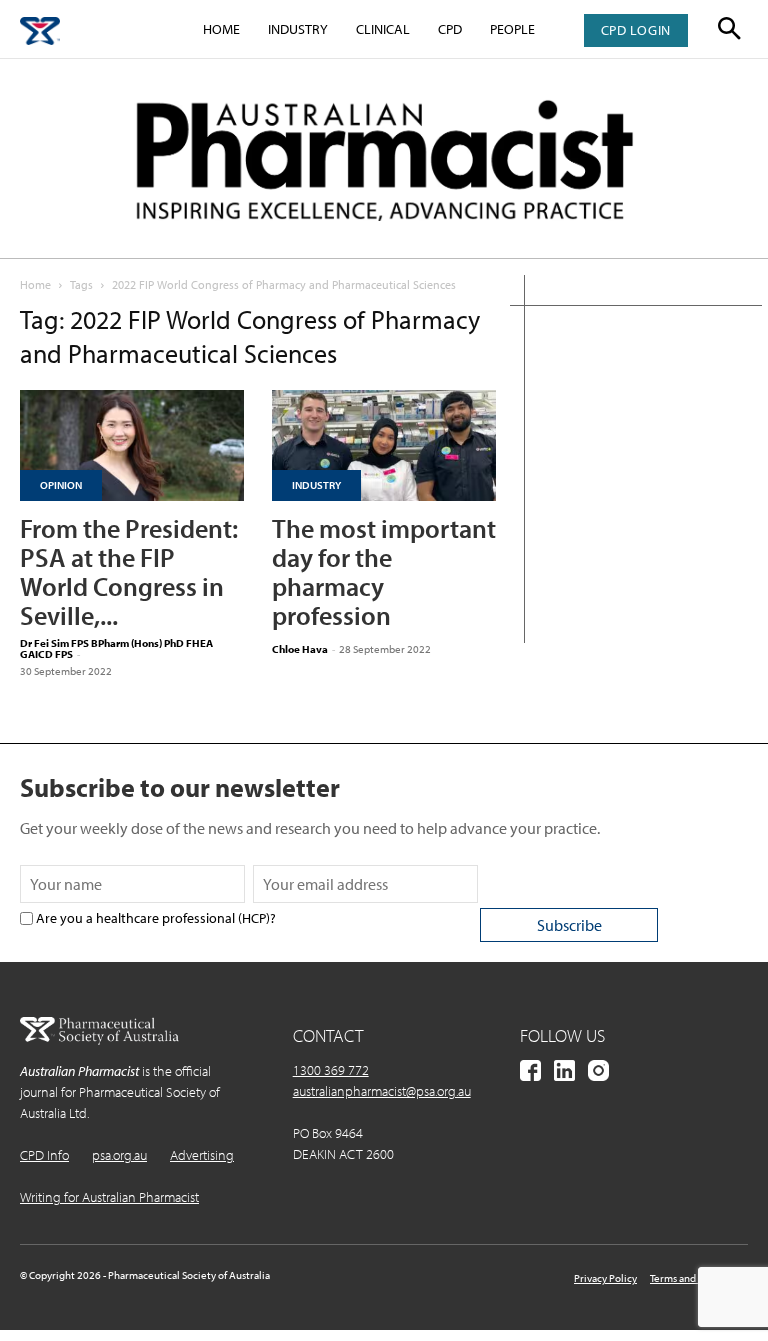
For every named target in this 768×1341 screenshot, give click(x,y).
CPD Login (636, 30)
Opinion (61, 485)
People (512, 29)
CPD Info (44, 1155)
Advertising (202, 1155)
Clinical (383, 29)
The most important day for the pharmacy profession (384, 572)
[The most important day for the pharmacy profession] (384, 445)
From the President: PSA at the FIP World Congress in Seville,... (129, 572)
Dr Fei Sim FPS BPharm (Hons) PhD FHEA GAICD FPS (116, 648)
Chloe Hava (300, 649)
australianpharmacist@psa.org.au (382, 1091)
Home (221, 29)
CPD (450, 29)
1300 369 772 (331, 1070)
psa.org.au (119, 1155)
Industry (298, 29)
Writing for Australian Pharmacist (109, 1197)
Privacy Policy (605, 1278)
